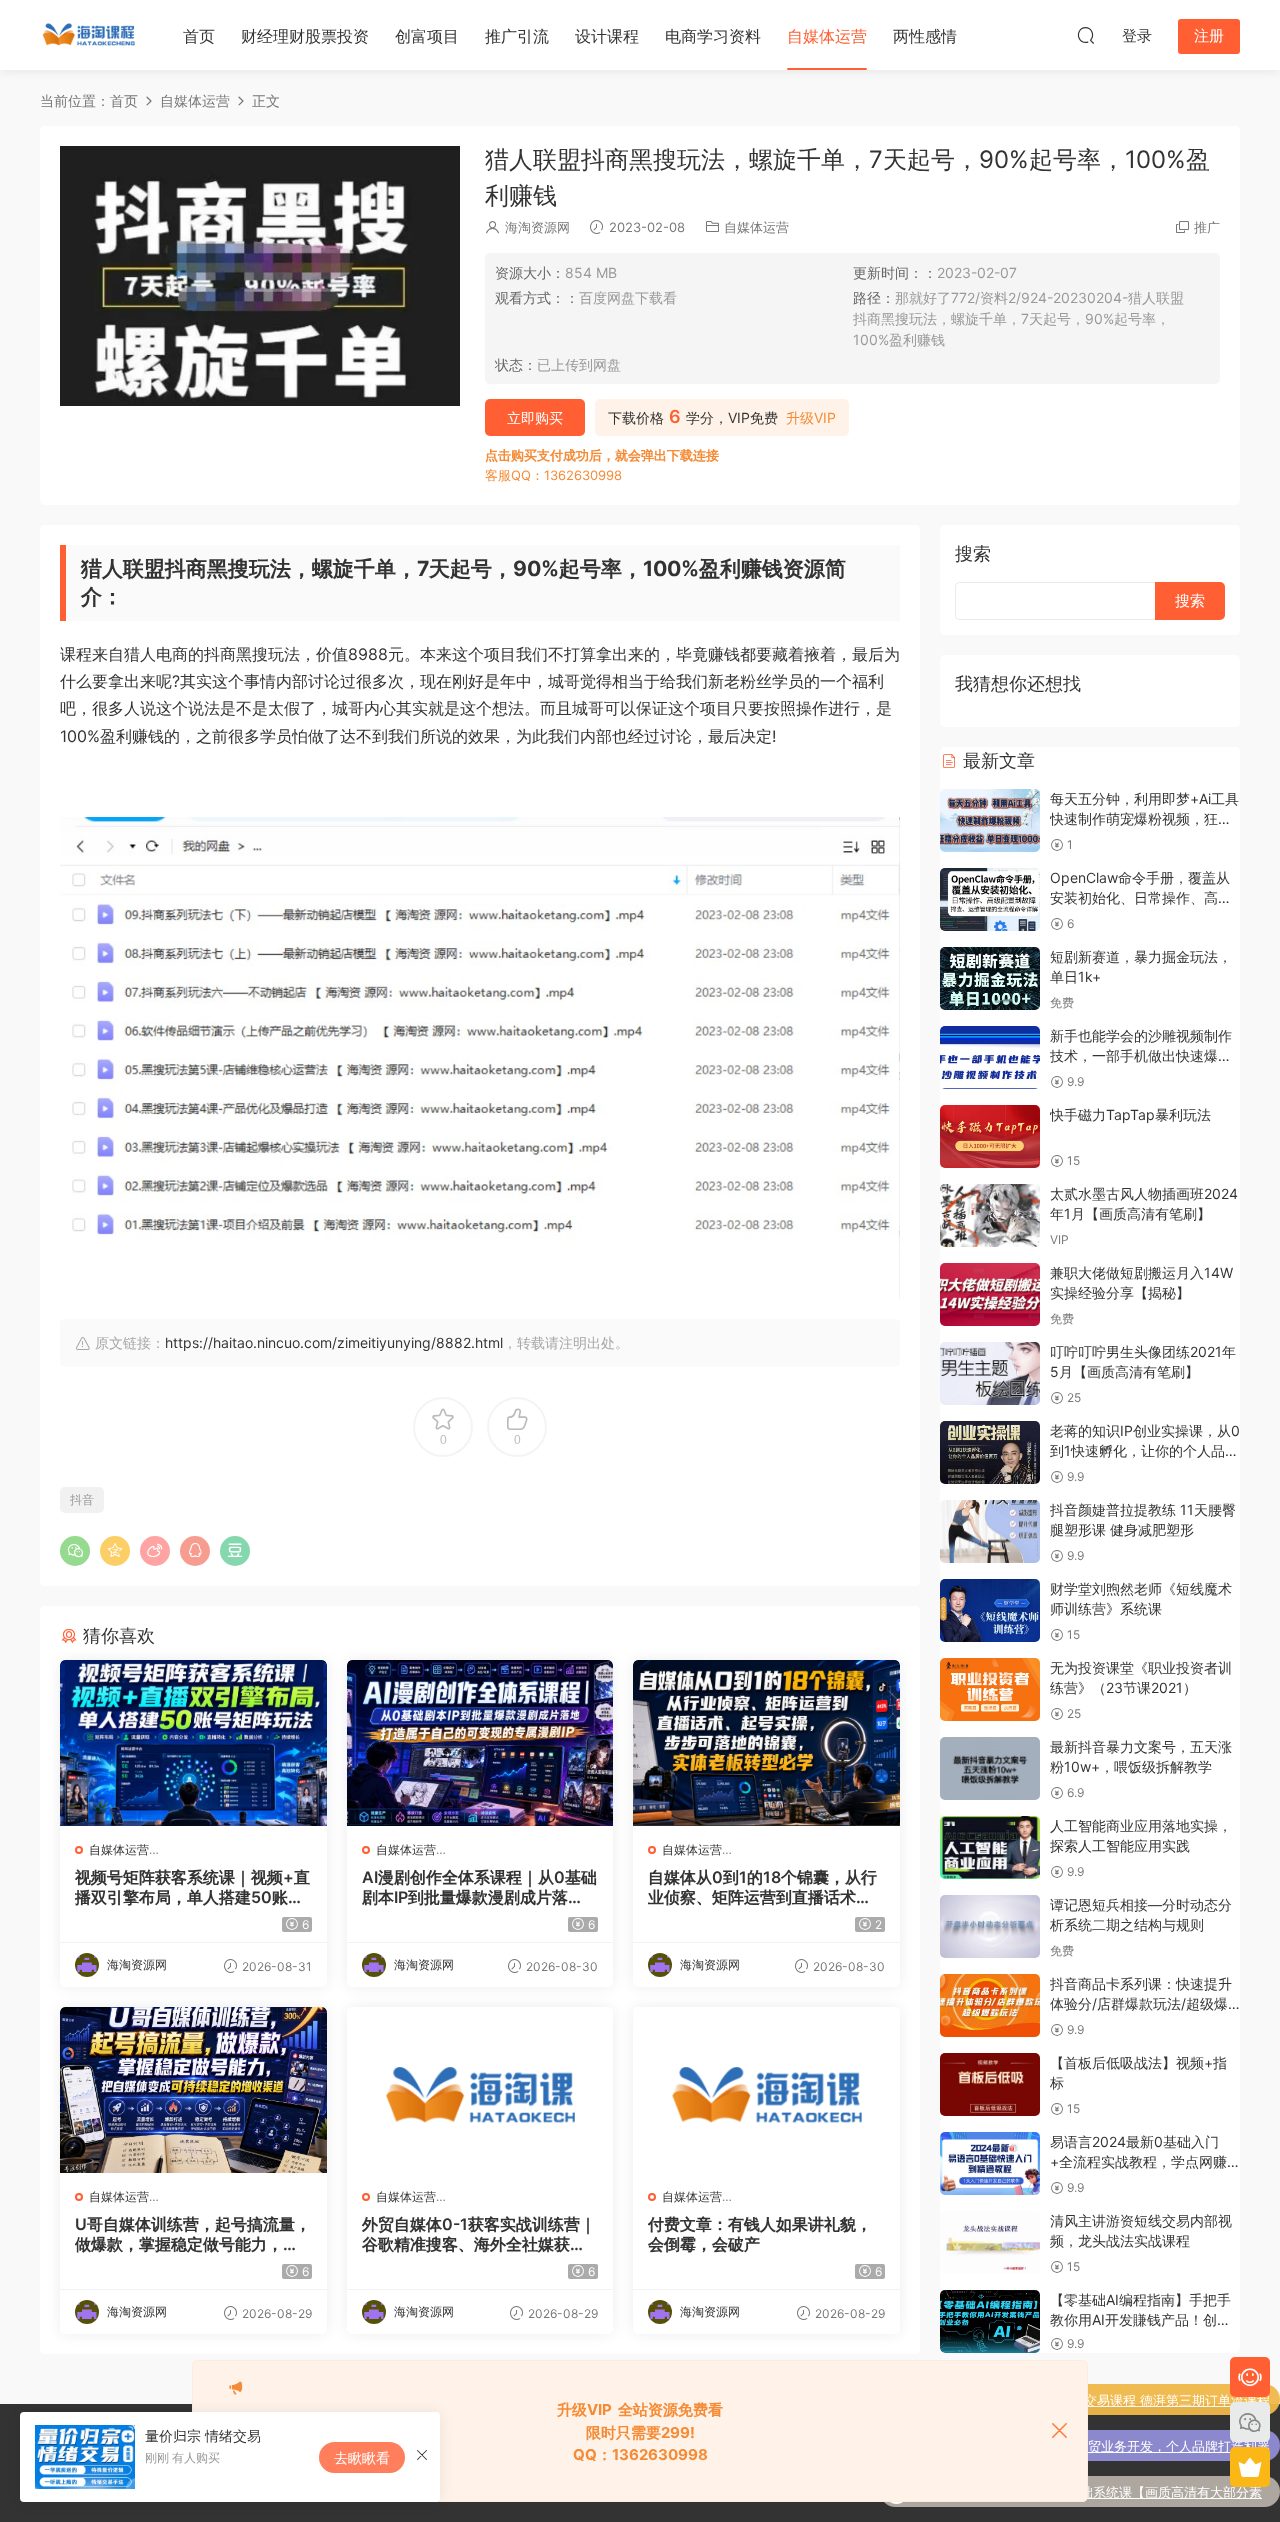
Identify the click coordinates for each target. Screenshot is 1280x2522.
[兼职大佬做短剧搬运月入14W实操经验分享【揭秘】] (990, 1294)
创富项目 (427, 36)
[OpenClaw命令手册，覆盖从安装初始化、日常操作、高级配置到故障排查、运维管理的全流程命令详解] (990, 899)
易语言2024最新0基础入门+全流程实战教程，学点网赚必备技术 (1138, 2161)
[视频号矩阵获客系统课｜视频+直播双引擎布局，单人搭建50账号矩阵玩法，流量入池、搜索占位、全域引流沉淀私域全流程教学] (193, 1743)
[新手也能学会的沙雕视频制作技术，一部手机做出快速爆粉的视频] (990, 1057)
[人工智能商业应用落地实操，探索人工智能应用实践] (990, 1847)
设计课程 (607, 36)
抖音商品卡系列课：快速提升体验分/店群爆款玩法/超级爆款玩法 (1141, 2003)
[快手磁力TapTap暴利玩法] (990, 1136)
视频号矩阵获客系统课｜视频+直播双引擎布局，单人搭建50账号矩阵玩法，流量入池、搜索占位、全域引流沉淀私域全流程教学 (192, 1887)
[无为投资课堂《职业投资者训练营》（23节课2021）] (990, 1689)
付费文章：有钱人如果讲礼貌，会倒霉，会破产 (760, 2234)
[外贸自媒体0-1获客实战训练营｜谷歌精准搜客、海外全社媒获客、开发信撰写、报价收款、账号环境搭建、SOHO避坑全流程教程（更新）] (480, 2090)
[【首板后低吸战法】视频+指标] (990, 2084)
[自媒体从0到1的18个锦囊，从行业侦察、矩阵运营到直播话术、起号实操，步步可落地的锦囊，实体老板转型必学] (766, 1743)
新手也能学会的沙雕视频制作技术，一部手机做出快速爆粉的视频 (1141, 1055)
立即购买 (535, 417)
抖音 (82, 1499)
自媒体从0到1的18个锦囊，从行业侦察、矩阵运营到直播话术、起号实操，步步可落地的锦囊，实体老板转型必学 (762, 1887)
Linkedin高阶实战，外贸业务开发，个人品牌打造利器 (1114, 2400)
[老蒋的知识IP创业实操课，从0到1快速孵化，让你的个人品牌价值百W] (990, 1452)
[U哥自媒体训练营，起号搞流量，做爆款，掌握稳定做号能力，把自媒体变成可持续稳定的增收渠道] (193, 2090)
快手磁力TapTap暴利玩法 (1130, 1114)
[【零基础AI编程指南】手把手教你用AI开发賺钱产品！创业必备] (990, 2321)
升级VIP (811, 418)
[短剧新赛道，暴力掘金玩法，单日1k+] (990, 978)
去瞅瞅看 (362, 2457)
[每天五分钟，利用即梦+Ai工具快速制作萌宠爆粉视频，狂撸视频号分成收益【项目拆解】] (990, 820)
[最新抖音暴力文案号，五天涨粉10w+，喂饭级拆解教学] (990, 1768)
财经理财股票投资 (305, 36)
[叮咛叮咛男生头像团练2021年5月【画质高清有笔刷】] (990, 1373)
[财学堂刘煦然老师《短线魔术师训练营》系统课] (990, 1610)
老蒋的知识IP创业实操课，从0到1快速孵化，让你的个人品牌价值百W (1145, 1450)
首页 (199, 36)
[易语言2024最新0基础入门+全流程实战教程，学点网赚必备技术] (990, 2163)
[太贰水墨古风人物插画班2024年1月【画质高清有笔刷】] (990, 1215)
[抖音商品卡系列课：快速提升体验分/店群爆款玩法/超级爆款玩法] (990, 2005)
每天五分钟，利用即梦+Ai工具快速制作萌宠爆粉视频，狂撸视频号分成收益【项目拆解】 (1144, 818)
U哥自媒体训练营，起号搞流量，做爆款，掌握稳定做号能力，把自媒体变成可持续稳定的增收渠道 (193, 2234)
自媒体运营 (827, 36)
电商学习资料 (713, 36)
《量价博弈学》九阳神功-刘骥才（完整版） (1143, 2492)
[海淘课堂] (90, 35)
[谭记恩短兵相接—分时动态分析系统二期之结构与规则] (990, 1926)
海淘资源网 (537, 227)
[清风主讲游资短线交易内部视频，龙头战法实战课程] (990, 2242)
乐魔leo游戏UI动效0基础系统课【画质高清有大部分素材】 (1105, 2448)
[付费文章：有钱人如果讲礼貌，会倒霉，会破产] (766, 2090)
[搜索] (1086, 35)
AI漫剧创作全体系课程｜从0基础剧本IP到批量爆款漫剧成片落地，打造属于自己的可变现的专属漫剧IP (479, 1887)
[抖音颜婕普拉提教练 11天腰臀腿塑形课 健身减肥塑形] (990, 1531)
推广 (1207, 227)
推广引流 (517, 36)
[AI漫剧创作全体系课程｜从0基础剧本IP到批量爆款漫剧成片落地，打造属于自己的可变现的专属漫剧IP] (480, 1743)
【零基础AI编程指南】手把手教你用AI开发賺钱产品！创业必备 (1140, 2319)
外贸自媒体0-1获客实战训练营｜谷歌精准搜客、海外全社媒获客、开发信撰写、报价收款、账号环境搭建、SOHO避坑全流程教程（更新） (479, 2234)
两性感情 (925, 36)
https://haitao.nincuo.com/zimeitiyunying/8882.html (334, 1342)
